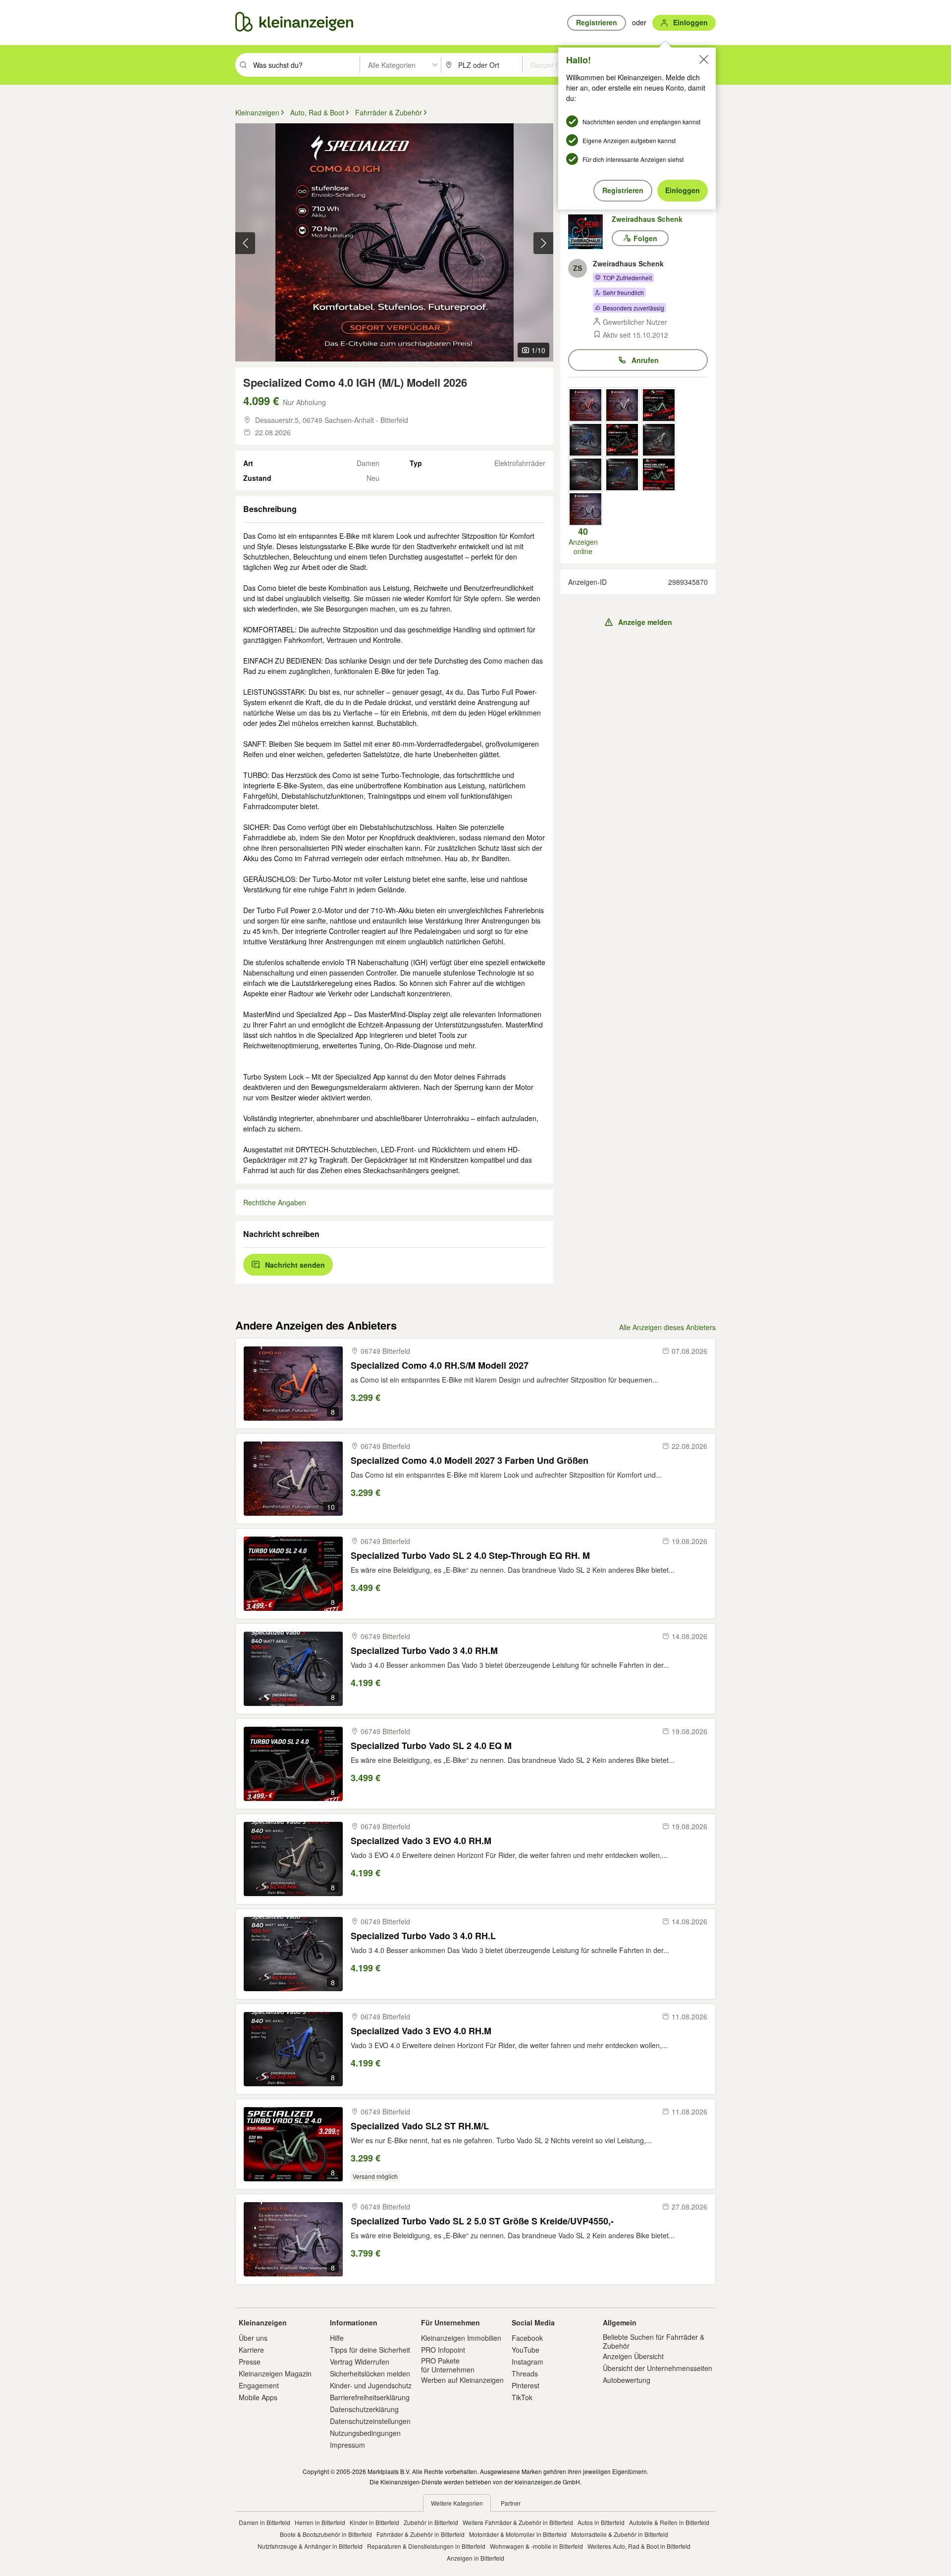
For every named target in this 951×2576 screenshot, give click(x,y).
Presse (250, 2362)
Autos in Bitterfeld (601, 2522)
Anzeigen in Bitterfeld (475, 2558)
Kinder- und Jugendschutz (371, 2385)
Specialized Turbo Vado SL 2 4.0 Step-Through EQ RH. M (470, 1556)
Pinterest (526, 2385)
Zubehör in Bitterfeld (431, 2522)
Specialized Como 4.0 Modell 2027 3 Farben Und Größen (470, 1461)
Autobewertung (627, 2380)
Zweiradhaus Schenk (647, 219)
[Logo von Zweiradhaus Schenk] (590, 232)
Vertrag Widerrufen (360, 2362)
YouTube (526, 2350)
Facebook (527, 2338)
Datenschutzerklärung (364, 2409)
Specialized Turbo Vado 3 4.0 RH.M (424, 1651)
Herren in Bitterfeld (320, 2522)
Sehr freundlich (623, 292)
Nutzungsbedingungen (365, 2433)
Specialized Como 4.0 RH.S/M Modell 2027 (440, 1365)
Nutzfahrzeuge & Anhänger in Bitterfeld (310, 2546)
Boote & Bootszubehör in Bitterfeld (326, 2534)
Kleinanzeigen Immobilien (461, 2338)
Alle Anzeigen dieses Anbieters (667, 1327)
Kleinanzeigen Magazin (275, 2373)
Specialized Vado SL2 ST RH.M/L (420, 2126)
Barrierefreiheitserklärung (370, 2397)
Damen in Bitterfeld (264, 2522)
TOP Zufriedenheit (627, 278)
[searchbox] (305, 65)
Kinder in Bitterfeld (374, 2522)
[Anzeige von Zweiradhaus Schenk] (585, 405)
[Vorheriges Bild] (245, 243)
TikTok (522, 2397)
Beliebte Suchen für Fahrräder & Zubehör (654, 2341)
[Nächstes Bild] (543, 243)
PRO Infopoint (443, 2350)
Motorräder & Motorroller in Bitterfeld (518, 2534)
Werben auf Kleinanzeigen (462, 2380)
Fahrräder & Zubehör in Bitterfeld (421, 2534)
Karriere (251, 2350)
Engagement (259, 2385)
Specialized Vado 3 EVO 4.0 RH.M (421, 1841)
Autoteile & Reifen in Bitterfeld (669, 2522)
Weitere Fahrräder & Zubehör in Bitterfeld (518, 2522)
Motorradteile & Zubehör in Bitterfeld (620, 2534)
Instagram (528, 2362)
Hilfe (337, 2338)
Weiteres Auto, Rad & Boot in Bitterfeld (639, 2546)
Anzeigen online (583, 541)
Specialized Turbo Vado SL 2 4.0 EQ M (431, 1746)
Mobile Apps (258, 2397)
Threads (525, 2373)
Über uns (253, 2338)
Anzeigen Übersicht (633, 2356)
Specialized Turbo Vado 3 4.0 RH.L (423, 1936)
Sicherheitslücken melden (370, 2373)
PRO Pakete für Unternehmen (448, 2365)
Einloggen (683, 190)
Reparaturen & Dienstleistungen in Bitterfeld (426, 2546)
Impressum (347, 2445)
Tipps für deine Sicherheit (370, 2350)
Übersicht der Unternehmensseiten (658, 2368)
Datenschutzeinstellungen (370, 2421)
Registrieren (623, 190)
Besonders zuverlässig (634, 308)
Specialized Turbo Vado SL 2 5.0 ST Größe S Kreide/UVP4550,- (482, 2221)
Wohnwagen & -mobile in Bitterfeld (536, 2546)
